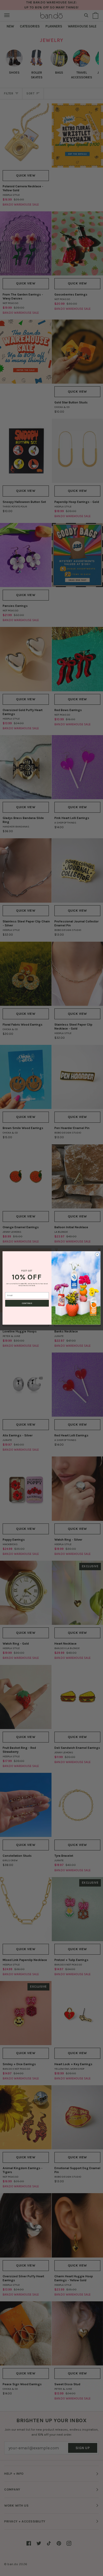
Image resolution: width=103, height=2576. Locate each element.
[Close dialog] (97, 1254)
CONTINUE (27, 1303)
